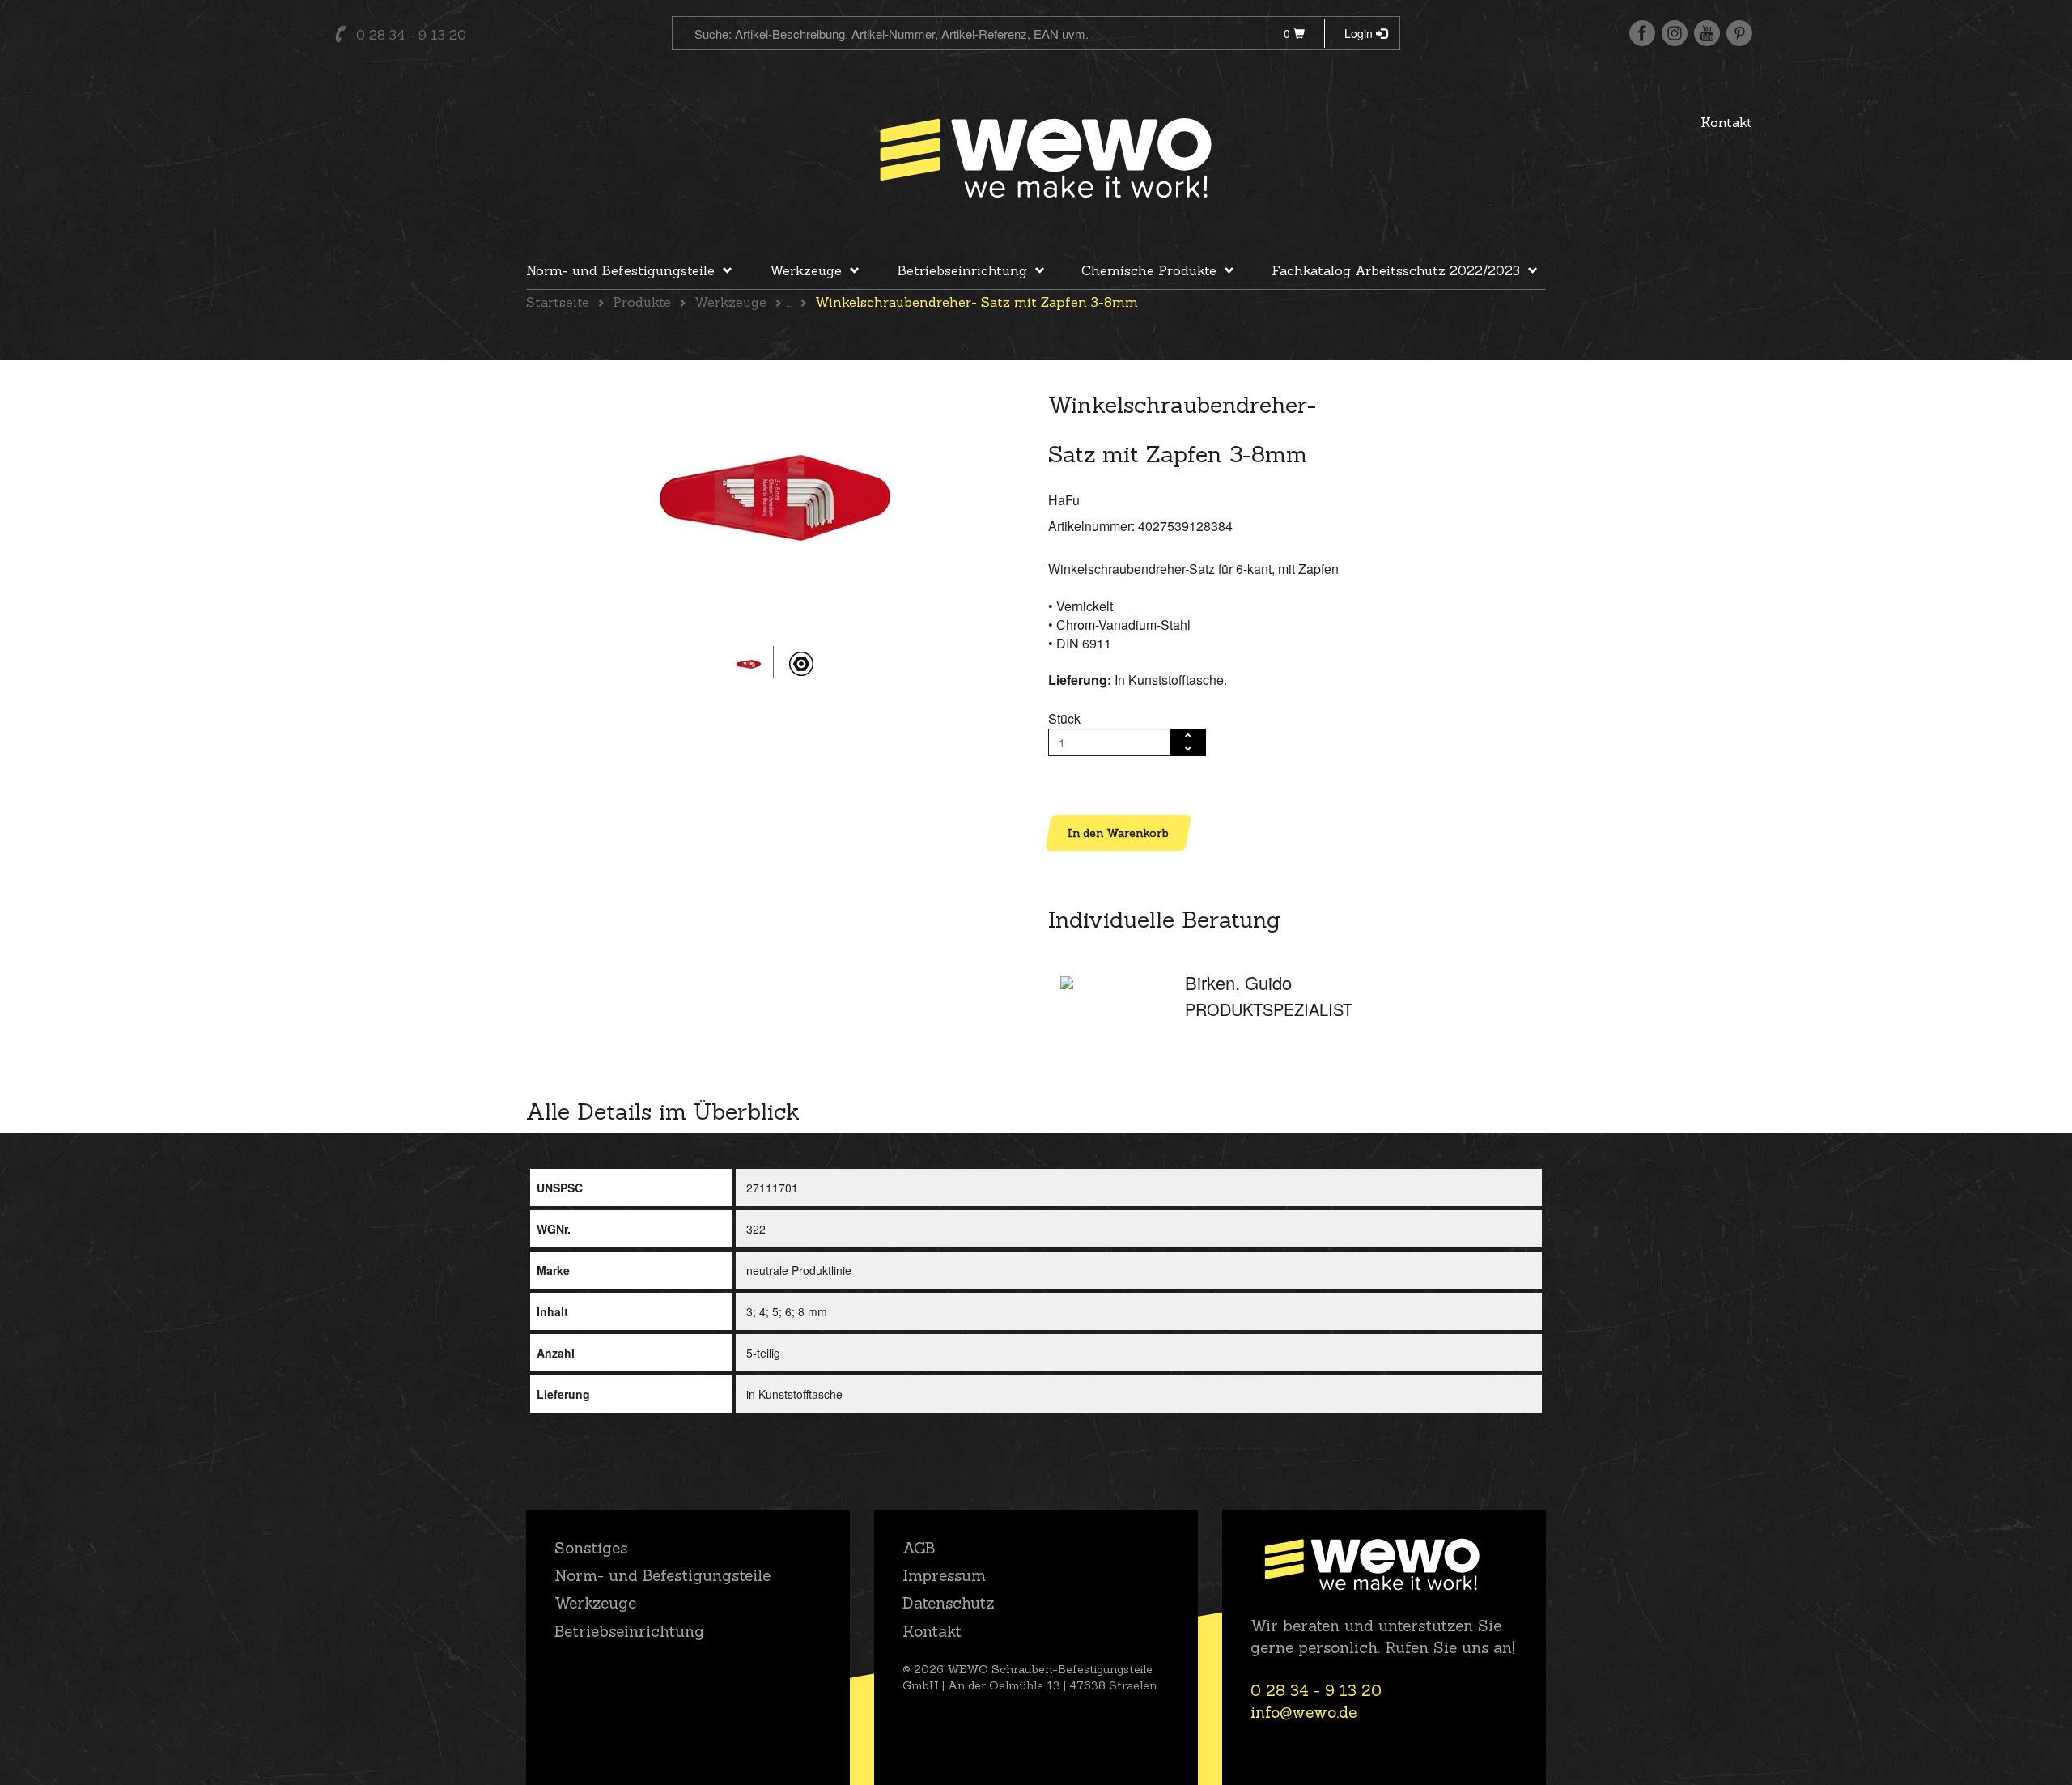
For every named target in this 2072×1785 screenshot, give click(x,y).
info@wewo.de (1303, 1712)
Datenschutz (948, 1603)
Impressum (944, 1575)
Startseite (558, 302)
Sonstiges (591, 1548)
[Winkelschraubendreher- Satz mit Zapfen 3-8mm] (775, 498)
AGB (919, 1548)
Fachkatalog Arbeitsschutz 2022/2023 (1396, 270)
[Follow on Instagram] (1675, 33)
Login (1360, 33)
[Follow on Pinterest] (1739, 33)
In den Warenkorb (1118, 833)
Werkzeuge (806, 270)
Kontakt (1726, 122)
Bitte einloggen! (1093, 785)
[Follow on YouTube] (1707, 33)
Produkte (642, 302)
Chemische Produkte (1149, 270)
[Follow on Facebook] (1642, 33)
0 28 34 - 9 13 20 (411, 35)
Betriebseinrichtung (962, 270)
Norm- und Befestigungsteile (620, 270)
